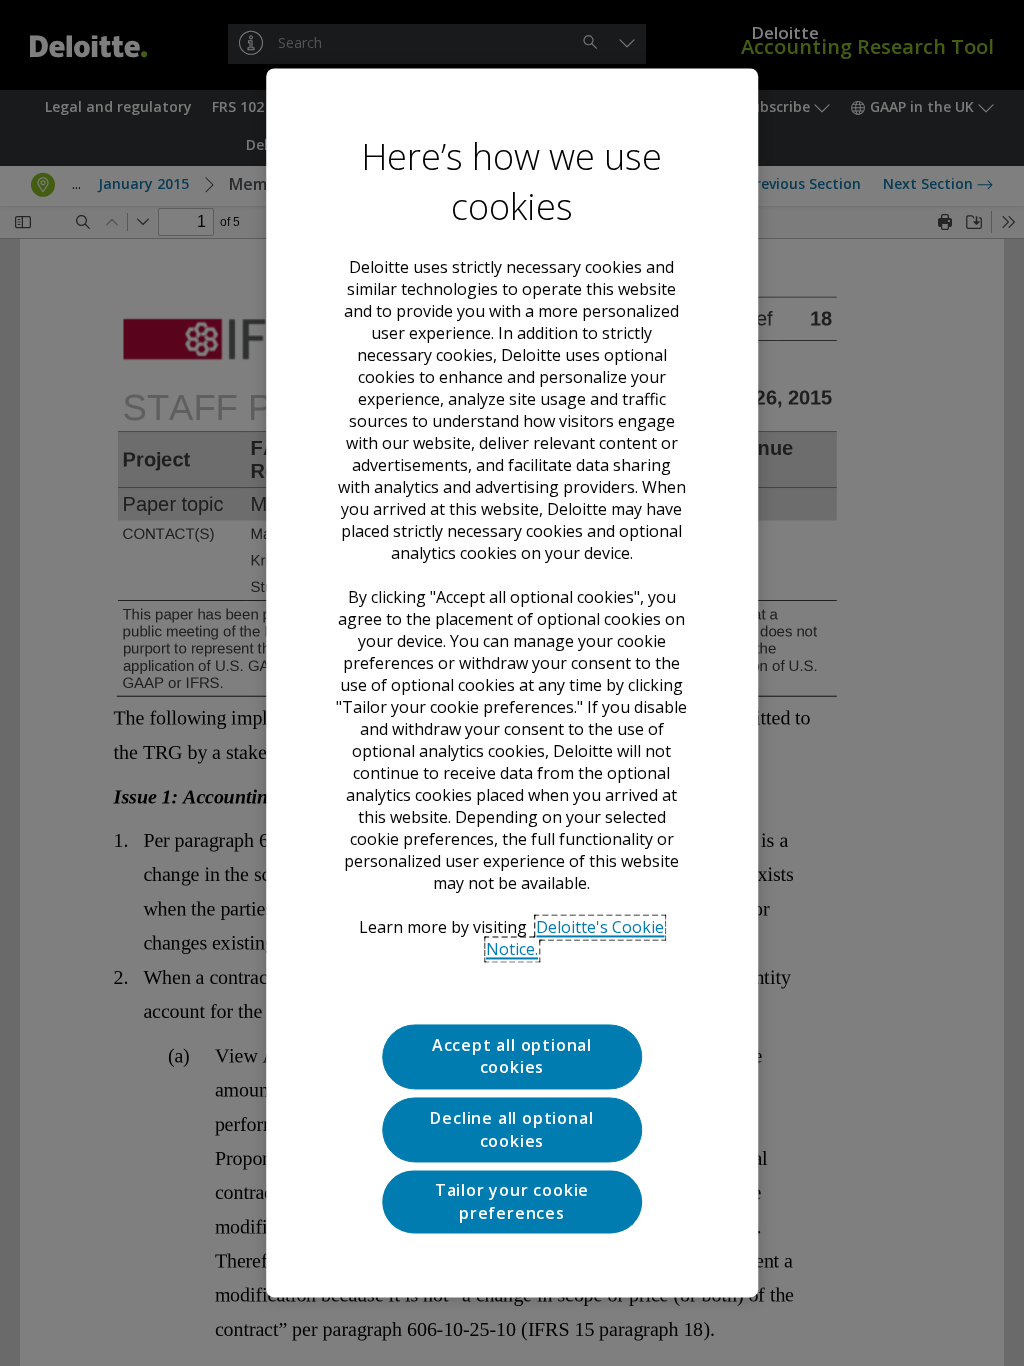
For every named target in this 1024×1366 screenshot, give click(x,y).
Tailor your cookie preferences (512, 1202)
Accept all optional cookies (512, 1056)
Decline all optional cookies (511, 1130)
